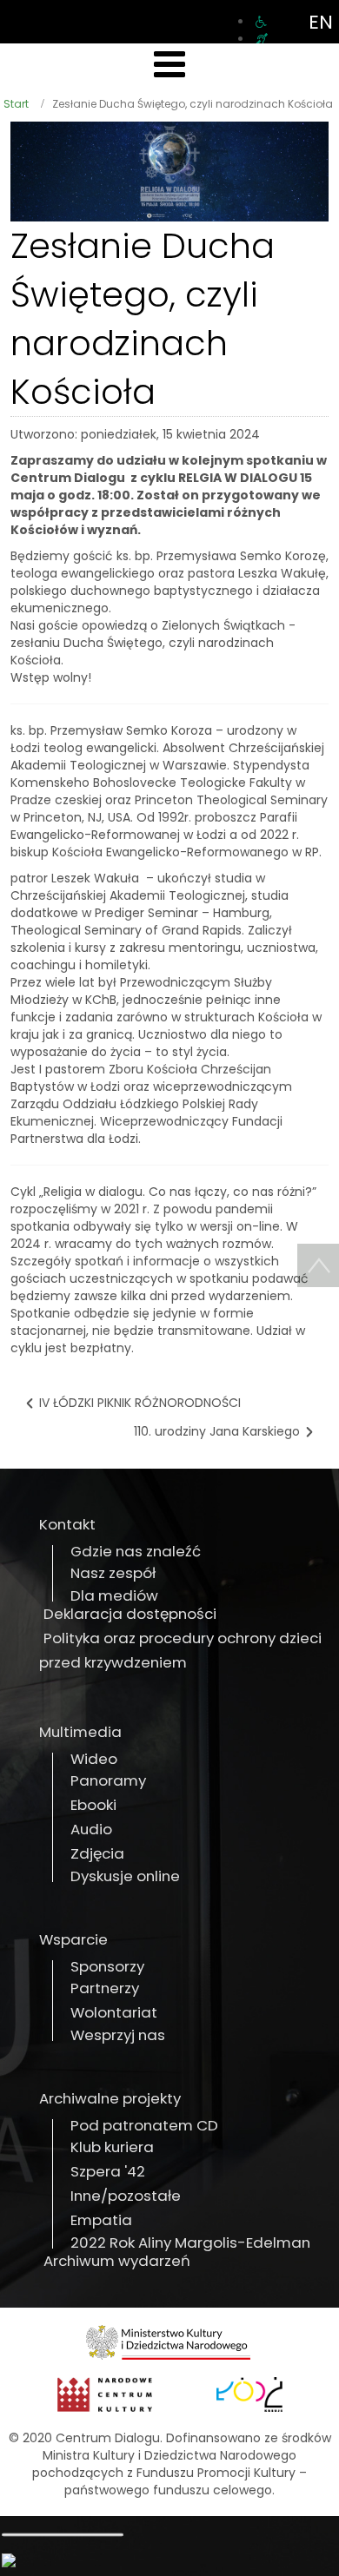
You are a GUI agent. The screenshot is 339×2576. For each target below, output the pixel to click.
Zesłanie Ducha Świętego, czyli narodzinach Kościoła (143, 319)
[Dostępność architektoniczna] (261, 22)
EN (321, 22)
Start (16, 104)
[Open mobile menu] (169, 65)
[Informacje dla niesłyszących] (262, 39)
